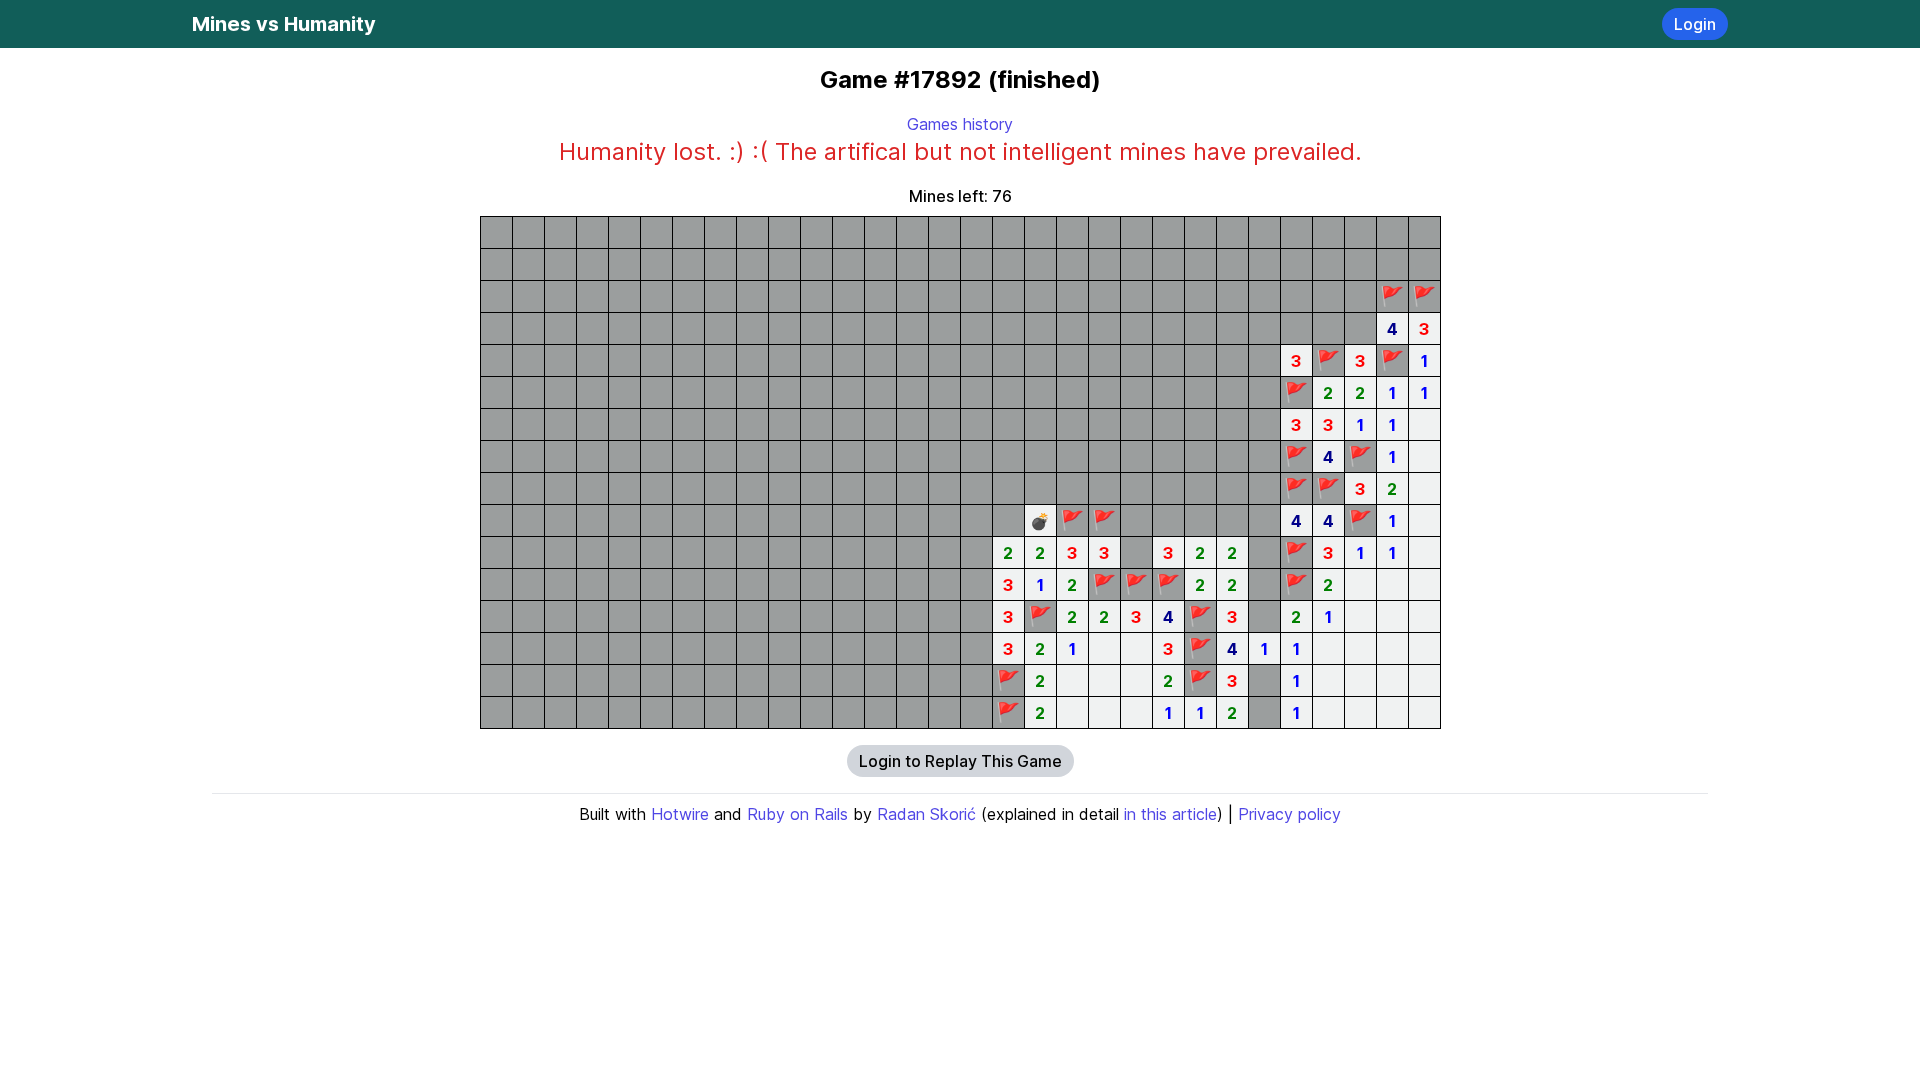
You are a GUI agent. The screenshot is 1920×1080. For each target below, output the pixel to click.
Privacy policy (1289, 814)
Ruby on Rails (797, 814)
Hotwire (680, 814)
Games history (960, 124)
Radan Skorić (926, 814)
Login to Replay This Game (960, 761)
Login (1695, 24)
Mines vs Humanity (284, 24)
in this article (1170, 814)
